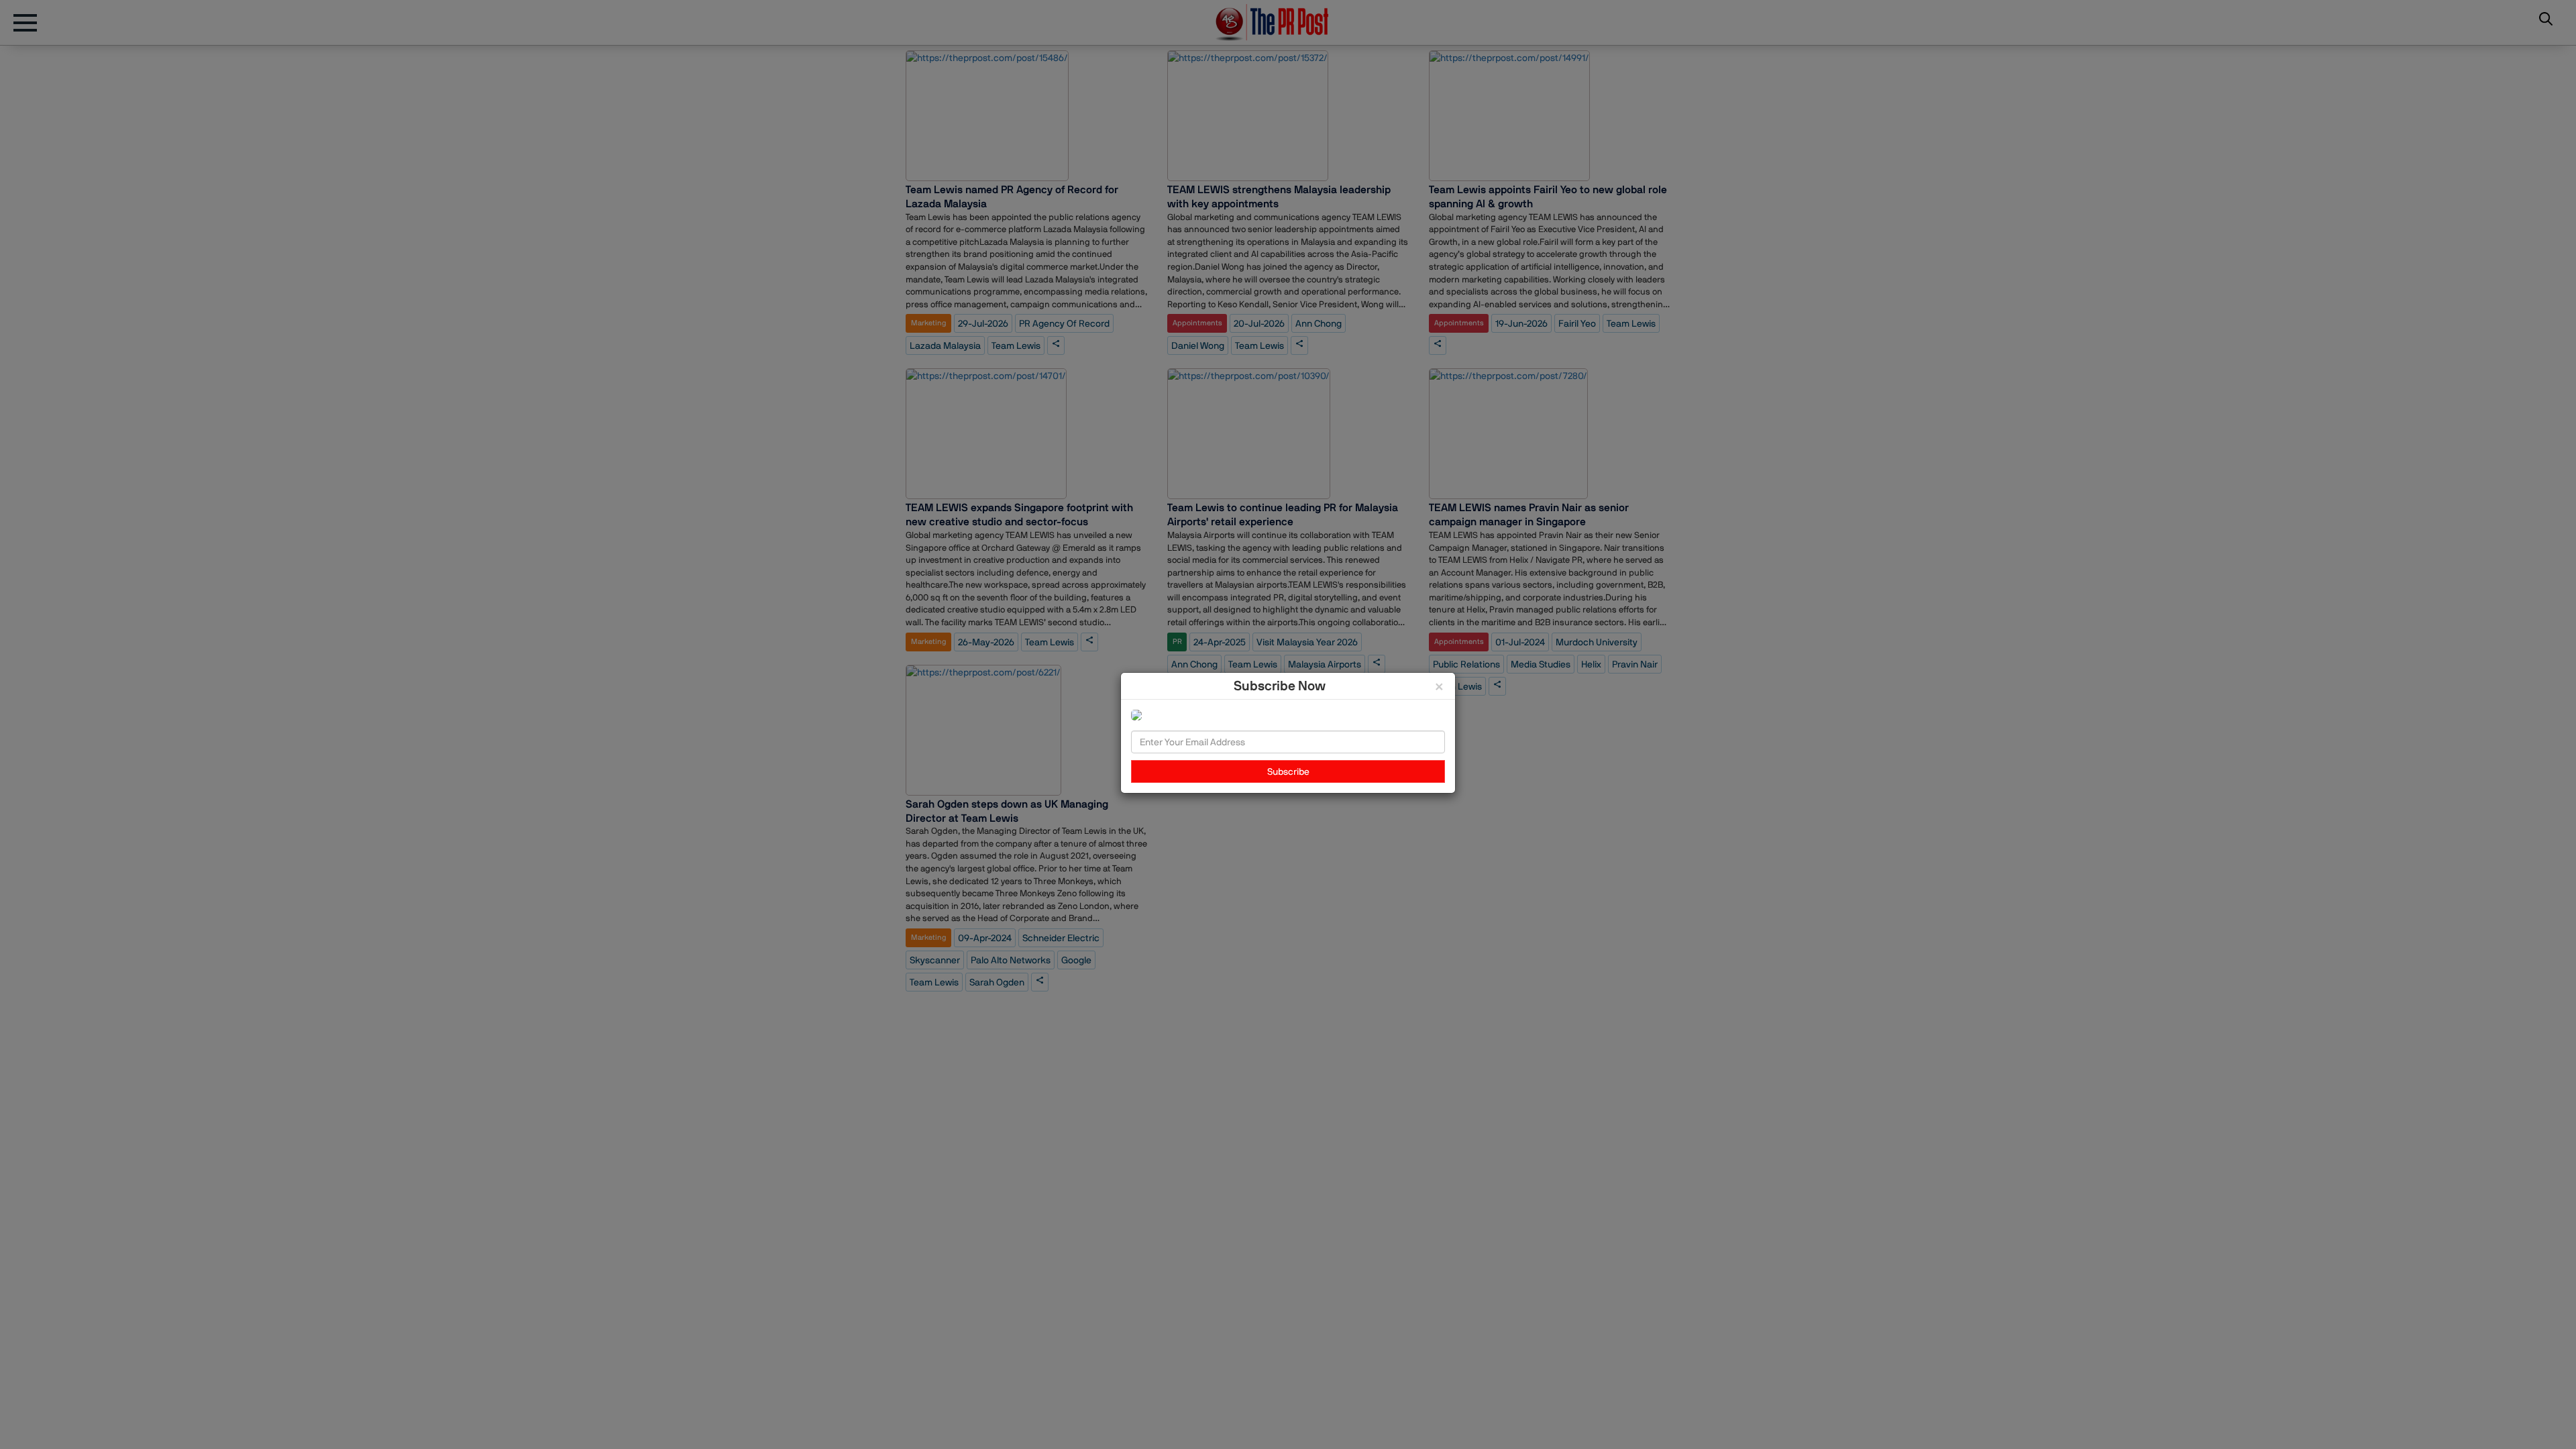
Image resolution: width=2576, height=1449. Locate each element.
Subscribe (1288, 771)
